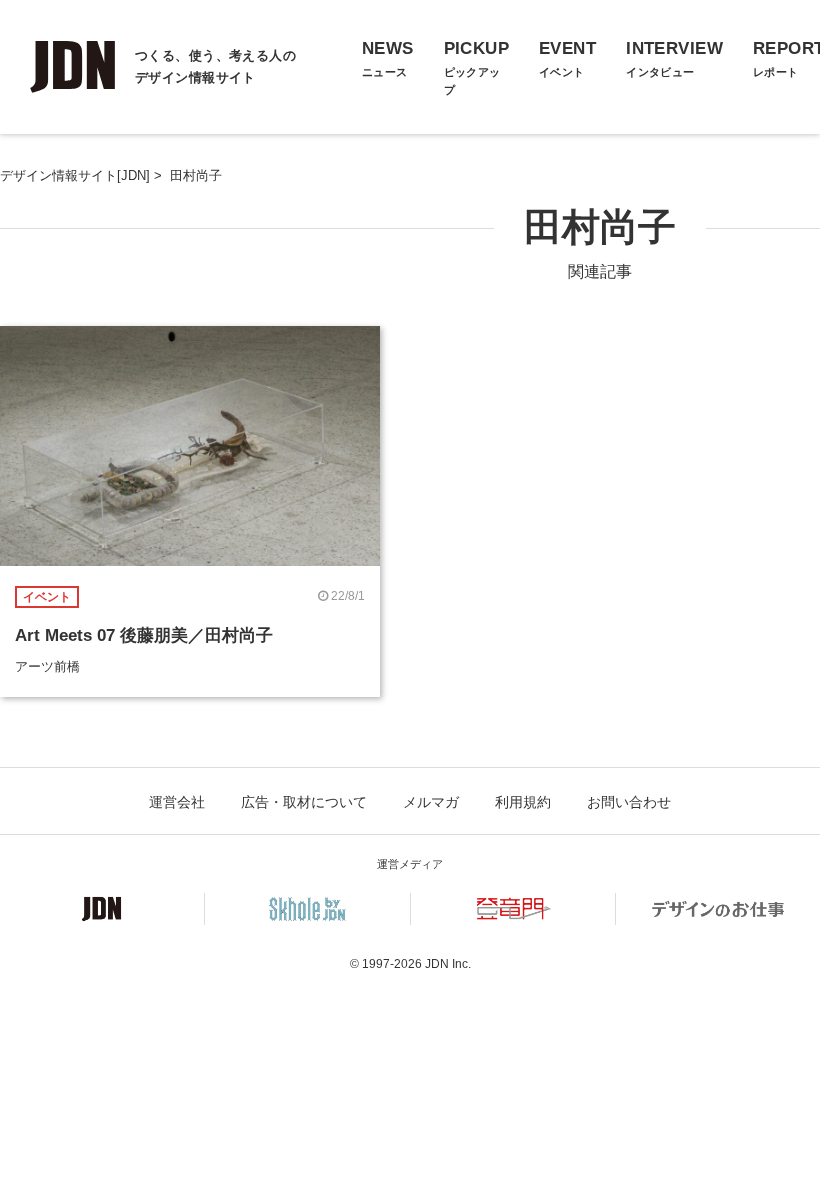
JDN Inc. (448, 964)
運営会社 (177, 802)
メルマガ (431, 802)
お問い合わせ (629, 802)
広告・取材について (304, 802)
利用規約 (523, 802)
